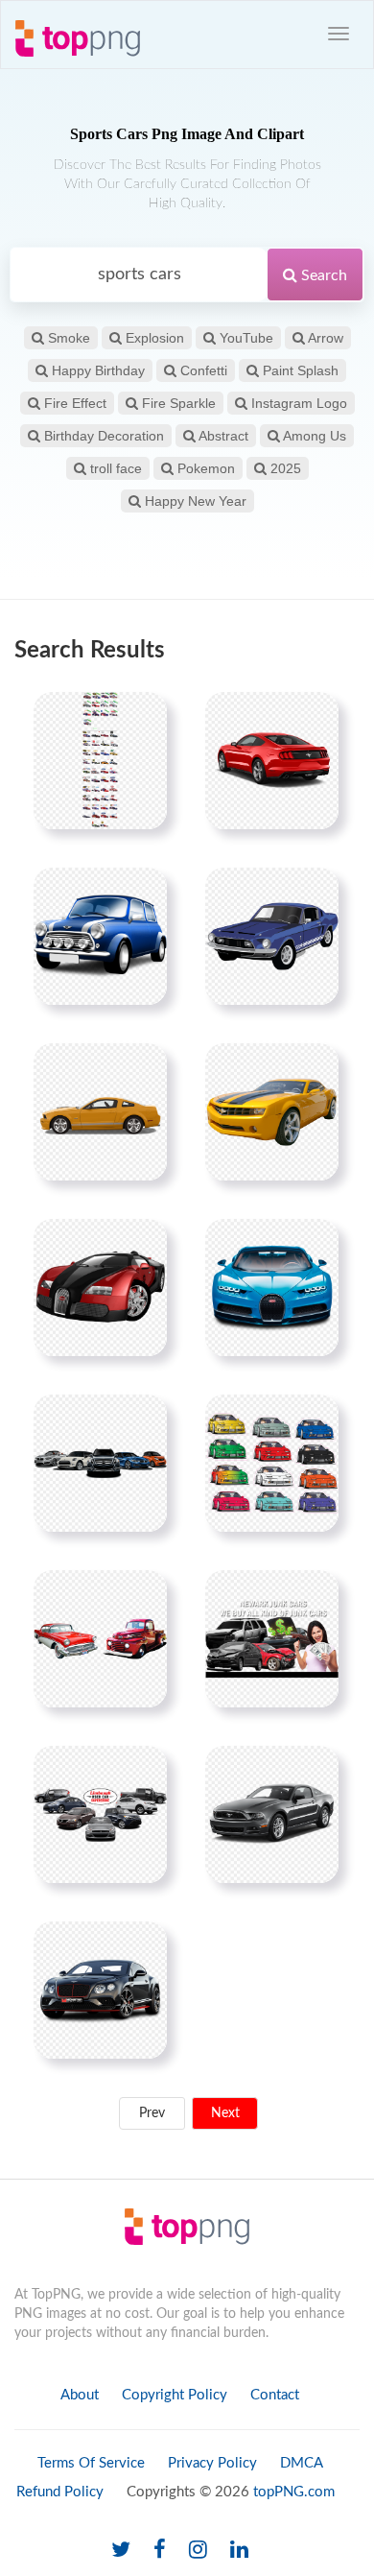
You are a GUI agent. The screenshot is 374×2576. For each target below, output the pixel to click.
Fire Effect (73, 403)
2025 (284, 468)
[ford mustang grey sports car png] (272, 1814)
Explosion (153, 338)
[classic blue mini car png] (100, 936)
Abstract (222, 436)
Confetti (202, 370)
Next (225, 2113)
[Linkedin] (239, 2551)
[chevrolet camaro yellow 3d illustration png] (272, 1111)
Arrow (324, 338)
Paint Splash (299, 370)
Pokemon (204, 468)
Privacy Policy (212, 2463)
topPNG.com (294, 2492)
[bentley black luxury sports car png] (100, 1990)
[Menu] (339, 34)
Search (322, 275)
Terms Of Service (91, 2463)
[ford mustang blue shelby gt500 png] (272, 936)
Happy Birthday (96, 370)
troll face (114, 468)
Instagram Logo (297, 403)
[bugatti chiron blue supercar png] (272, 1287)
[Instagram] (198, 2551)
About (80, 2395)
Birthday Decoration (102, 436)
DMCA (302, 2463)
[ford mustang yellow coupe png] (100, 1111)
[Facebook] (160, 2551)
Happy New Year (194, 501)
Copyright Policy (175, 2395)
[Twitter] (121, 2551)
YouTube (245, 338)
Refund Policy (60, 2492)
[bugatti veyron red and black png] (100, 1287)
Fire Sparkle (177, 403)
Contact (275, 2395)
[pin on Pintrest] (141, 718)
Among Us (313, 436)
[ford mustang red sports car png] (272, 760)
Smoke (67, 338)
